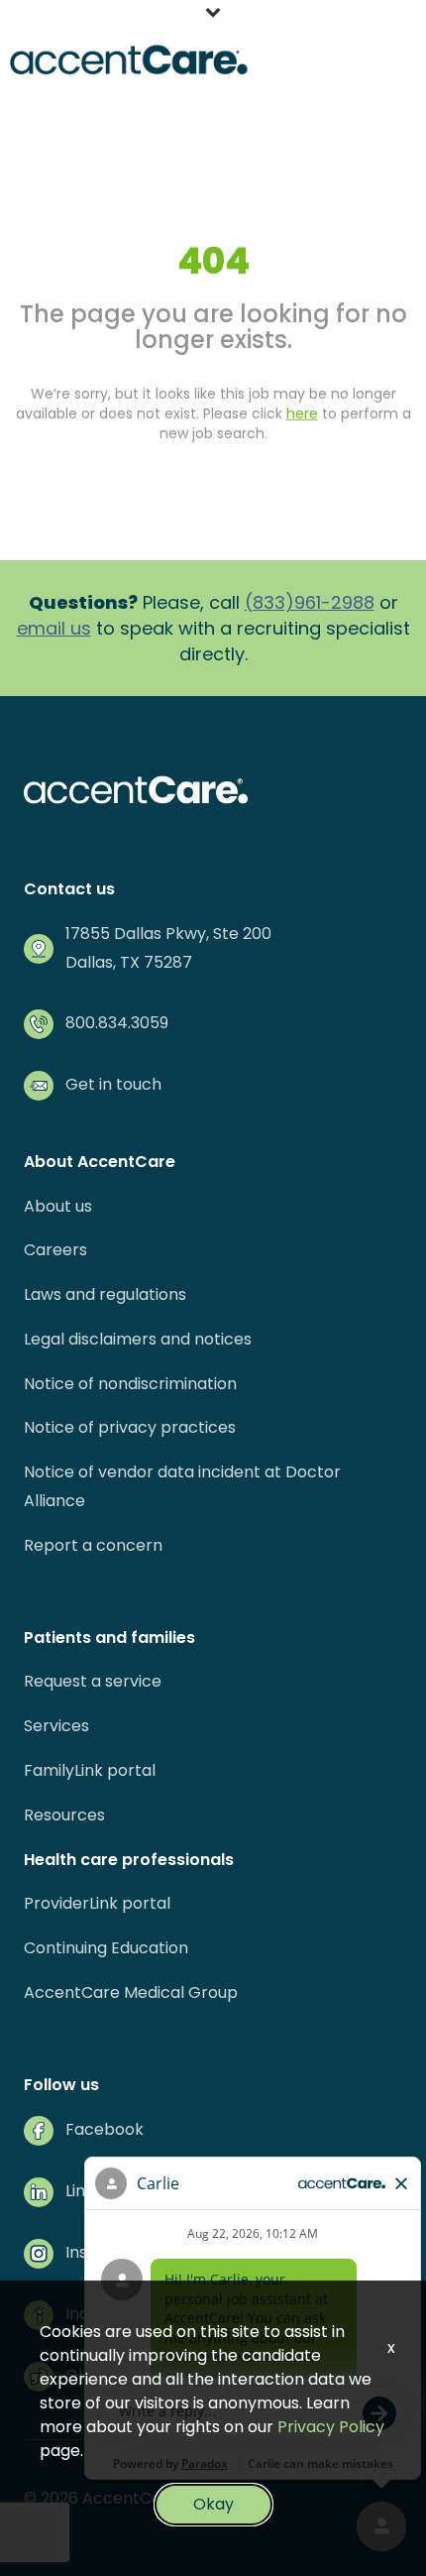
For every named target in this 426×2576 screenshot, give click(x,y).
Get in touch (113, 1084)
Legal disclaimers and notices (138, 1339)
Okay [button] (213, 2504)
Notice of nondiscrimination (130, 1384)
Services (56, 1726)
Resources (64, 1815)
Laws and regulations (105, 1294)
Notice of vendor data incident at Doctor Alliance (182, 1486)
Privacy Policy (331, 2427)
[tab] (213, 15)
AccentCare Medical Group (131, 1992)
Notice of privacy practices (130, 1427)
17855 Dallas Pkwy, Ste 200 (168, 934)
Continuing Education (106, 1948)
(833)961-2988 (310, 602)
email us (54, 628)
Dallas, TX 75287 (129, 962)
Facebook (105, 2129)
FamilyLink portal (90, 1770)
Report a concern (93, 1545)
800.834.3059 (117, 1023)
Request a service (93, 1681)
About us (58, 1206)
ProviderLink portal (97, 1903)
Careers (55, 1250)
